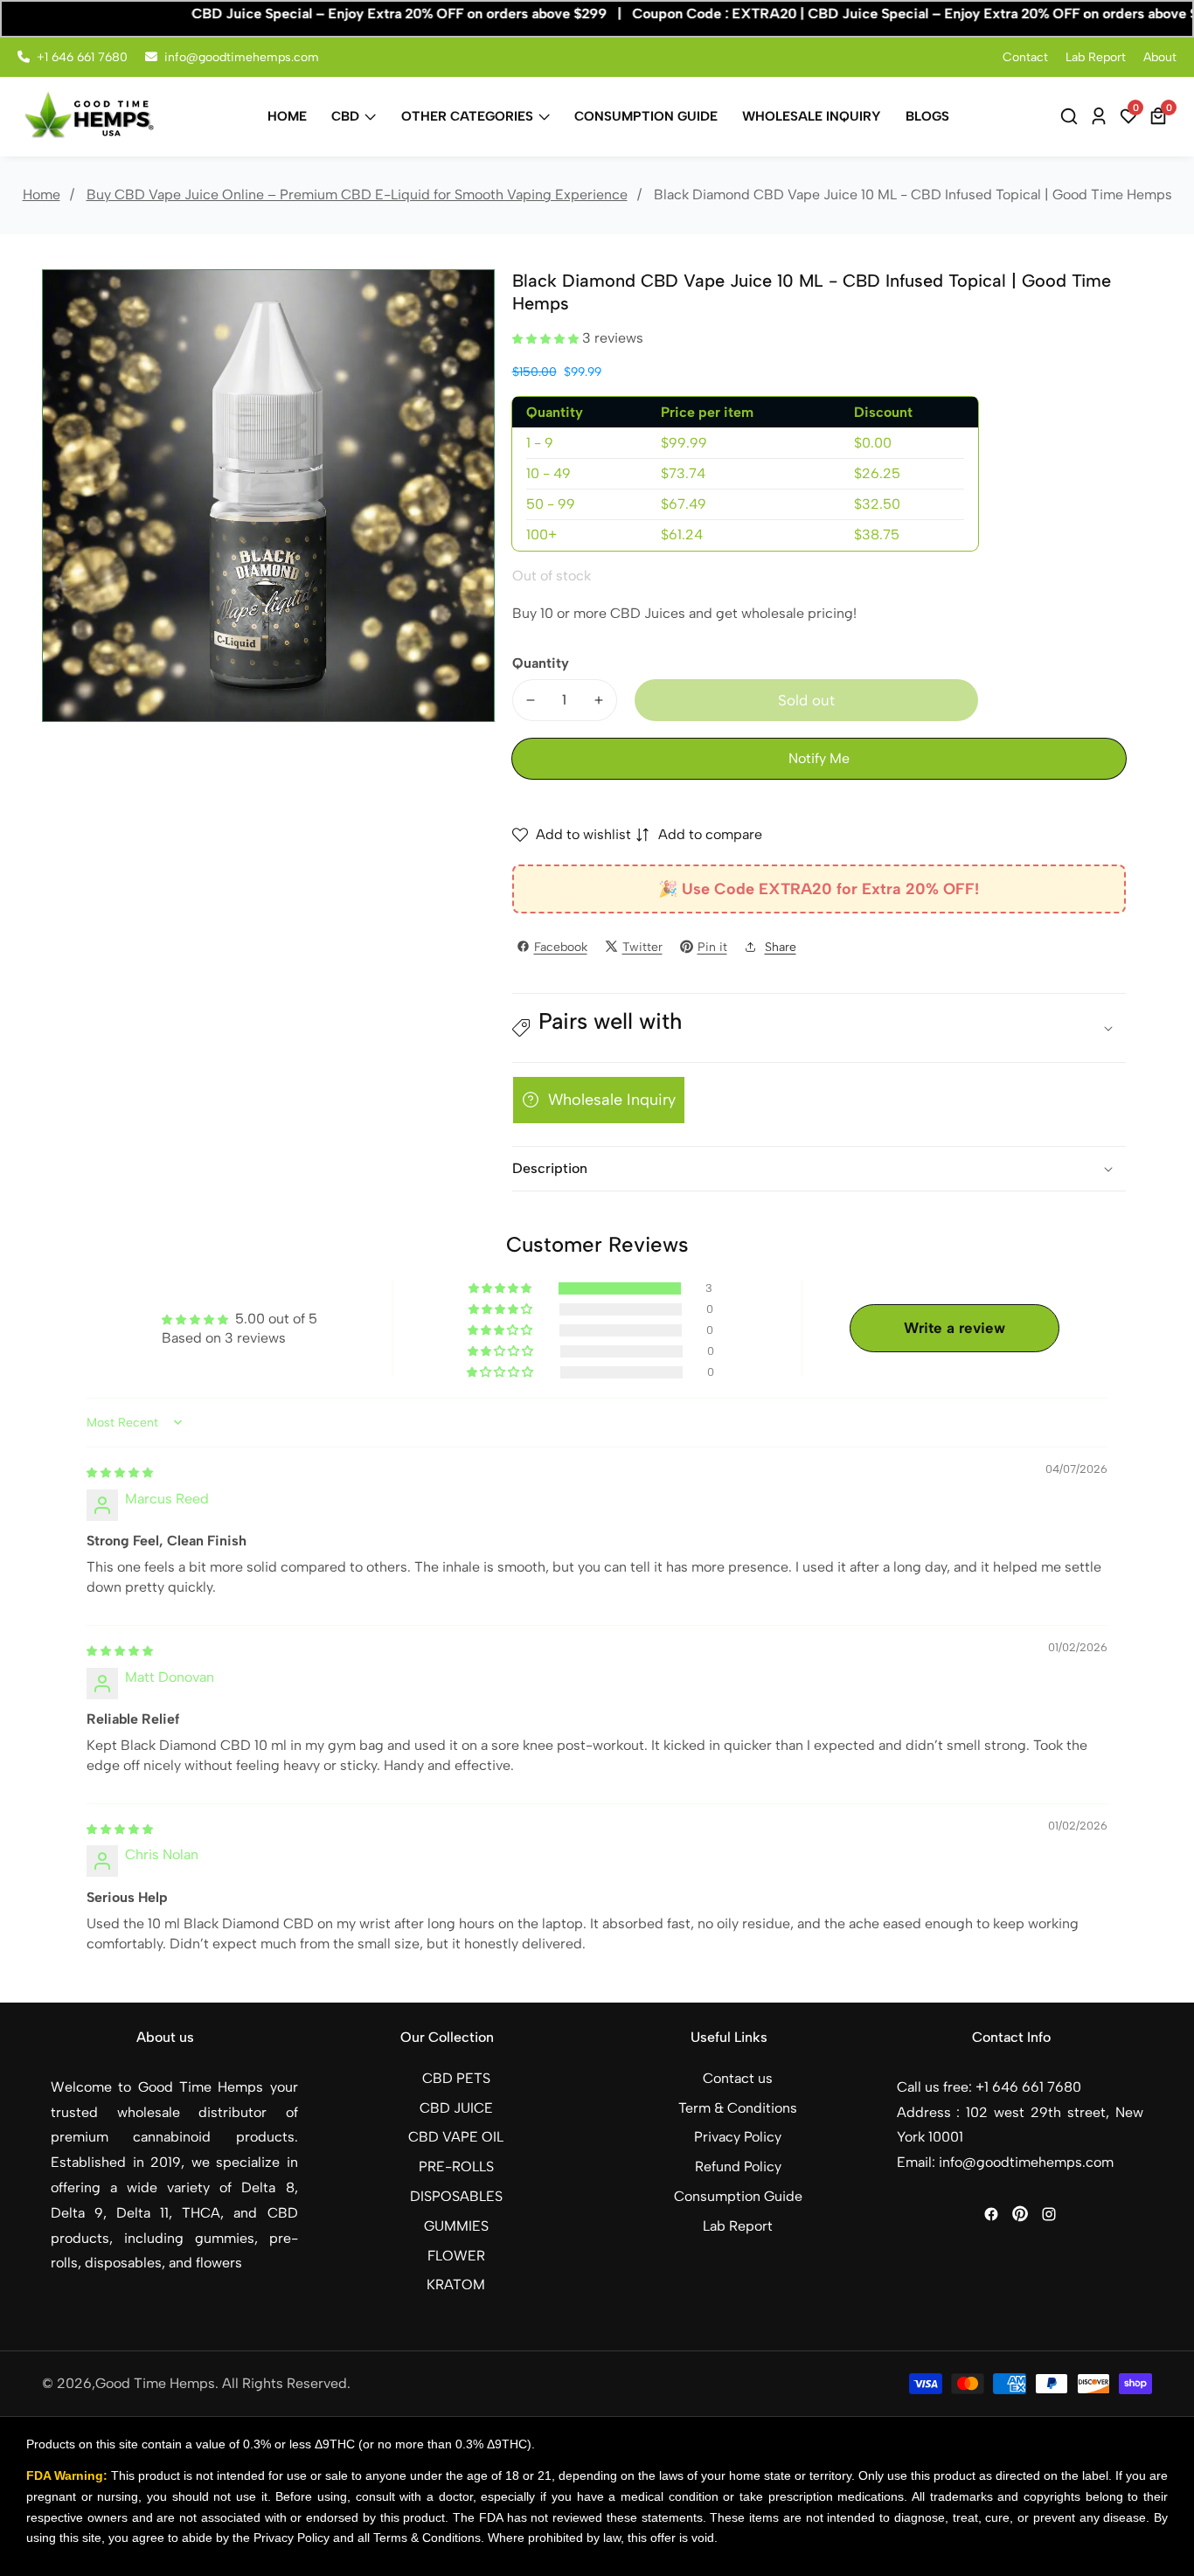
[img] (120, 1472)
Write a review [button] (955, 1328)
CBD (345, 116)
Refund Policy (738, 2166)
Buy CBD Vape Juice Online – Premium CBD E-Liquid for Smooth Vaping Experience (357, 194)
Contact (1025, 57)
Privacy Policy (738, 2137)
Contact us (738, 2078)
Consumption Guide (738, 2196)
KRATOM (456, 2284)
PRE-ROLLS (456, 2166)
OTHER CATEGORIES (467, 116)
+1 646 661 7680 (82, 57)
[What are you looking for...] (1072, 116)
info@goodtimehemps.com (242, 57)
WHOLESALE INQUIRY (812, 116)
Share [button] (781, 946)
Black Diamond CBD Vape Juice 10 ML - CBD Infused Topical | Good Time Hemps (913, 194)
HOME (287, 116)
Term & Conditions (738, 2108)
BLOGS (927, 116)
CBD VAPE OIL (456, 2137)
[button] (547, 338)
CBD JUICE (456, 2108)
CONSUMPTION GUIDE (646, 116)
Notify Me (819, 758)
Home (42, 194)
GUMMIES (456, 2226)
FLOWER (456, 2256)
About (1160, 57)
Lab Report (1096, 57)
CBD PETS (456, 2078)
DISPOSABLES (456, 2196)
